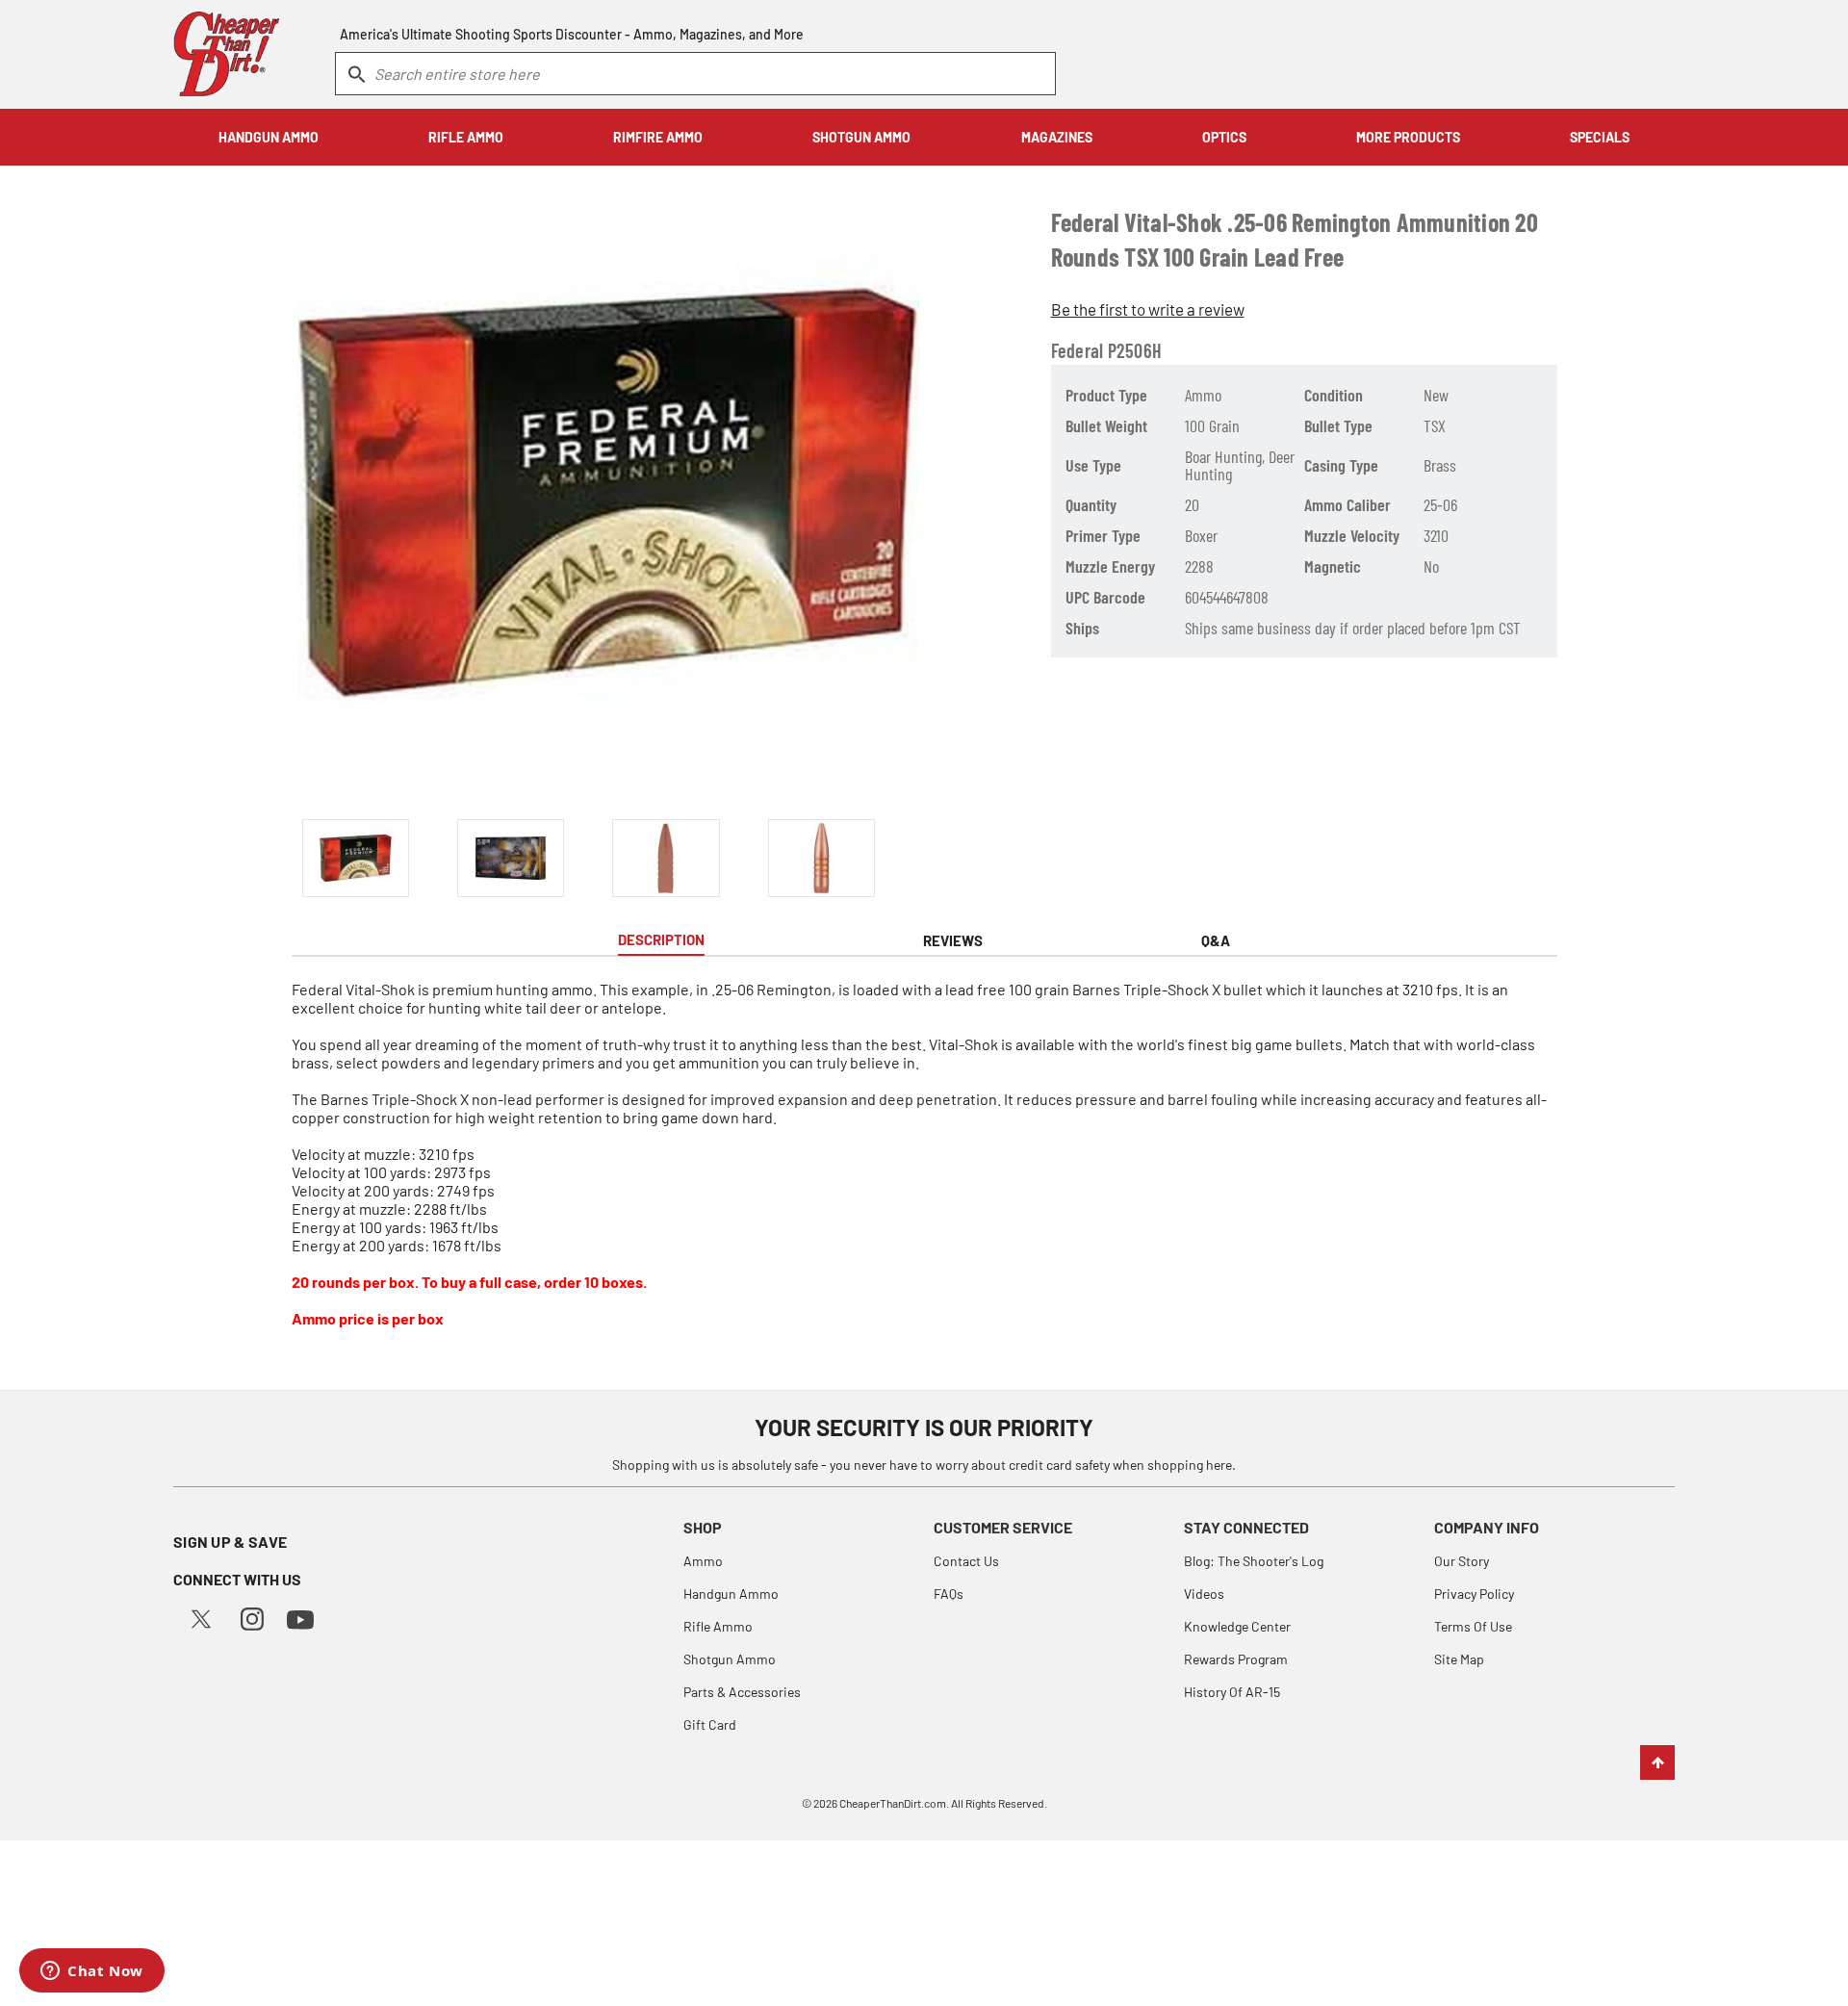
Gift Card (710, 1724)
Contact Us (966, 1561)
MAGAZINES (1057, 137)
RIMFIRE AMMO (658, 137)
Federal (1078, 350)
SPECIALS (1600, 137)
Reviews (953, 940)
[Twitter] (201, 1617)
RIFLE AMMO (466, 137)
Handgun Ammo (731, 1594)
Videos (1204, 1594)
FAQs (949, 1594)
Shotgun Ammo (730, 1659)
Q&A (1216, 940)
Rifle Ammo (718, 1626)
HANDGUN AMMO (269, 137)
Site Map (1459, 1659)
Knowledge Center (1237, 1626)
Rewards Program (1236, 1659)
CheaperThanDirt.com (893, 1803)
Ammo (703, 1561)
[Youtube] (300, 1618)
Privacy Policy (1474, 1594)
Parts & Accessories (742, 1692)
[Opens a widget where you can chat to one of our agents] (92, 1972)
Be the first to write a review (1148, 309)
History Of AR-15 (1232, 1692)
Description (661, 939)
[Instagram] (252, 1617)
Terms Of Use (1473, 1626)
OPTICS (1224, 137)
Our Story (1462, 1561)
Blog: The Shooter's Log (1254, 1561)
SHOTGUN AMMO (861, 137)
